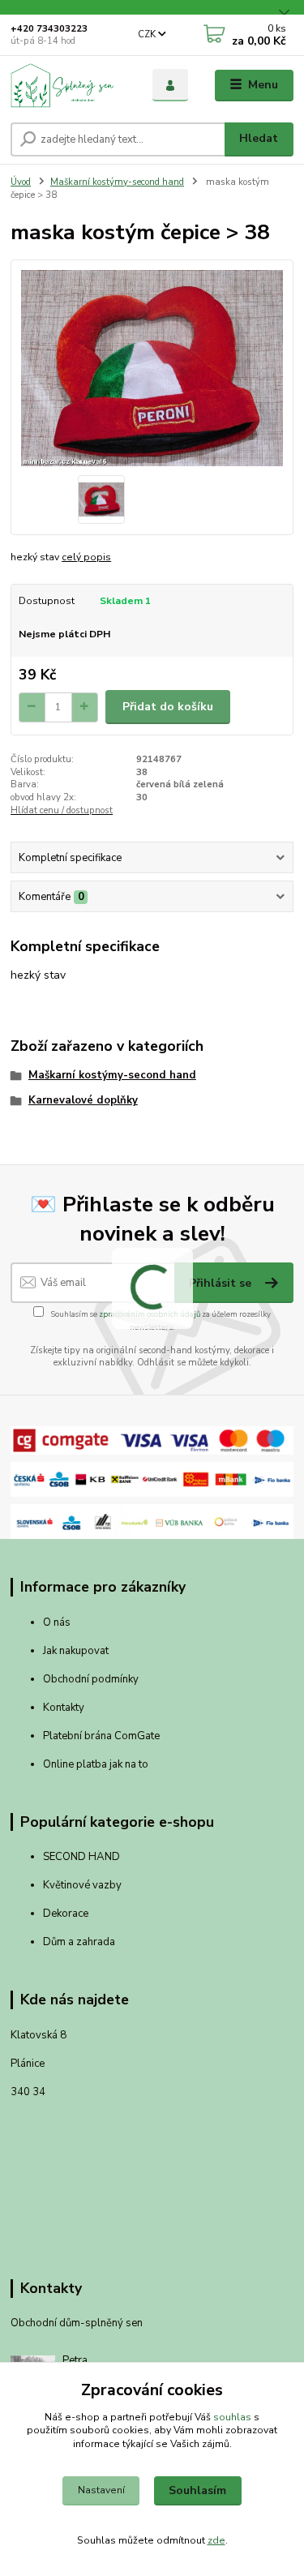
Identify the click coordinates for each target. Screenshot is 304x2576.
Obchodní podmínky (91, 1679)
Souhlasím (197, 2490)
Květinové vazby (82, 1885)
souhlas (232, 2417)
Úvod (21, 182)
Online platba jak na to (96, 1764)
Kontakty (64, 1708)
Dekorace (66, 1914)
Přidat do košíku (168, 707)
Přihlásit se (222, 1283)
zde (216, 2540)
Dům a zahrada (79, 1942)
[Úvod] (69, 85)
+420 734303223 (49, 29)
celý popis (86, 557)
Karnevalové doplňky (83, 1100)
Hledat (259, 138)
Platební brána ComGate (103, 1736)
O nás (57, 1622)
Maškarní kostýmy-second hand (117, 182)
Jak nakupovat (76, 1651)
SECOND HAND (81, 1857)
